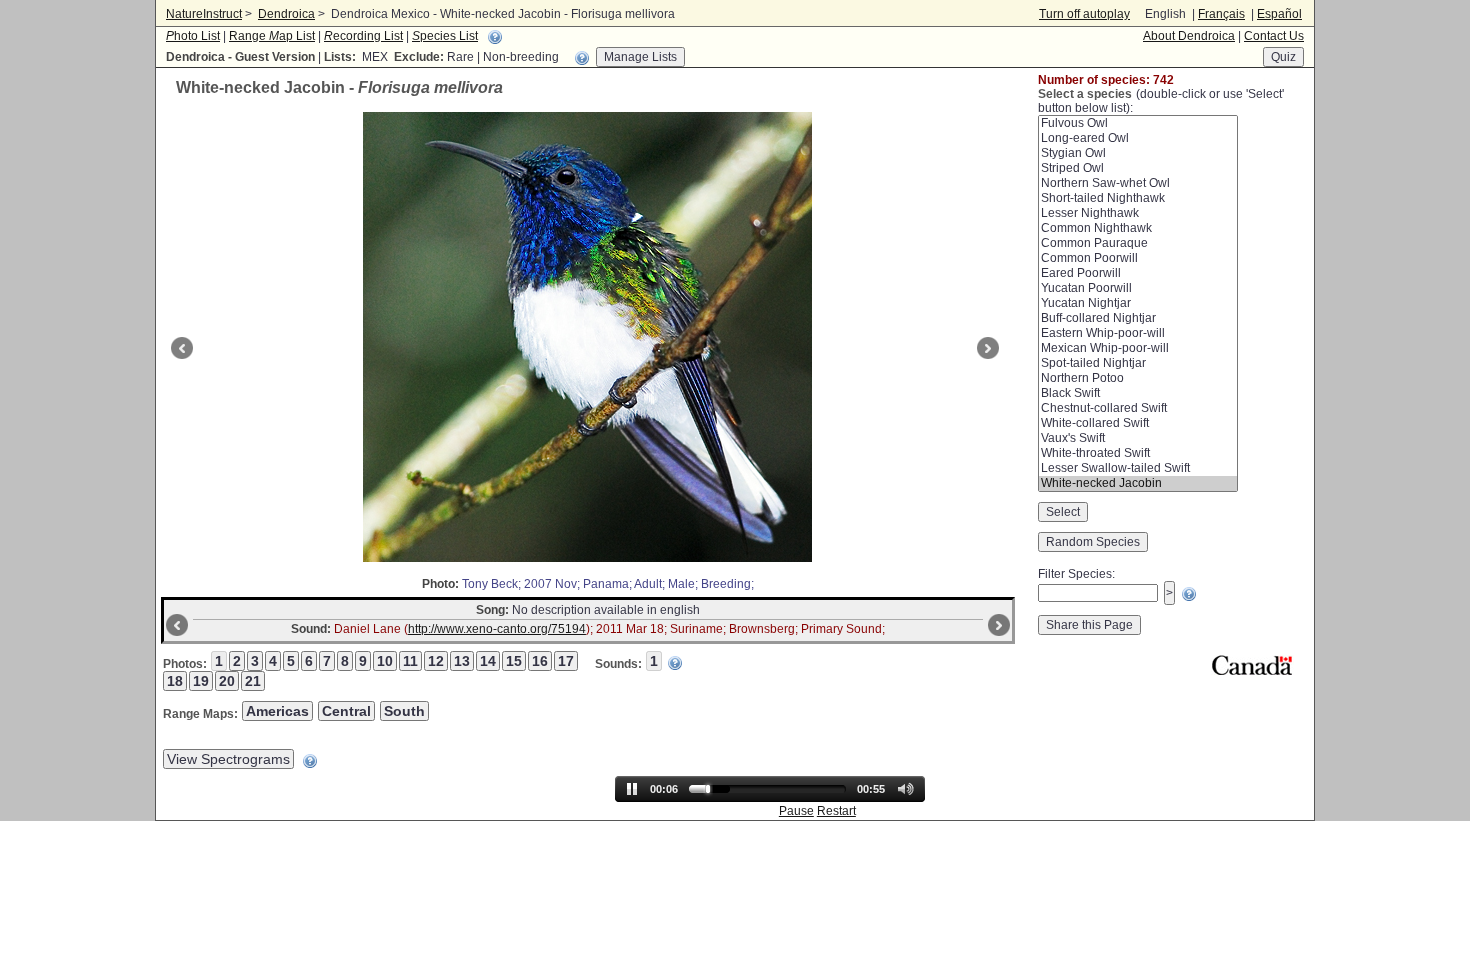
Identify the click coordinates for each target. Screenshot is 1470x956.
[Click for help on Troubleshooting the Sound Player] (675, 663)
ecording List (363, 36)
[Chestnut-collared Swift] (1138, 408)
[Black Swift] (1138, 393)
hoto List (193, 36)
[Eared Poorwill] (1138, 273)
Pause (796, 811)
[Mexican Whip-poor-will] (1138, 348)
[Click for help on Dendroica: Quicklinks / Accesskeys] (495, 37)
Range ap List (272, 36)
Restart (836, 811)
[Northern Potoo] (1138, 378)
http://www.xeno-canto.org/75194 (497, 629)
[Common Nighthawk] (1138, 228)
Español (1279, 14)
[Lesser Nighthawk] (1138, 213)
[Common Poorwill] (1138, 258)
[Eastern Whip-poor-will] (1138, 333)
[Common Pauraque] (1138, 243)
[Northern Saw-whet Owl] (1138, 183)
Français (1221, 14)
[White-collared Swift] (1138, 423)
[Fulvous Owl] (1138, 123)
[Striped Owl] (1138, 168)
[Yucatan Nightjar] (1138, 303)
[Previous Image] (179, 348)
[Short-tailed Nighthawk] (1138, 198)
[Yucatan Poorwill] (1138, 288)
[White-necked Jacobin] (1138, 483)
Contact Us (1274, 36)
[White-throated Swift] (1138, 453)
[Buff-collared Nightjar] (1138, 318)
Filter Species (1075, 574)
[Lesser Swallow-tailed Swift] (1138, 468)
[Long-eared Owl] (1138, 138)
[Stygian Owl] (1138, 153)
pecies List (445, 36)
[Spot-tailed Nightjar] (1138, 363)
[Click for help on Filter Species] (1189, 594)
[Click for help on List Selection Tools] (582, 58)
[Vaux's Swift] (1138, 438)
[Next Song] (1001, 625)
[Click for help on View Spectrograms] (310, 761)
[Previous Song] (174, 625)
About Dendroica (1189, 36)
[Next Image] (990, 348)
